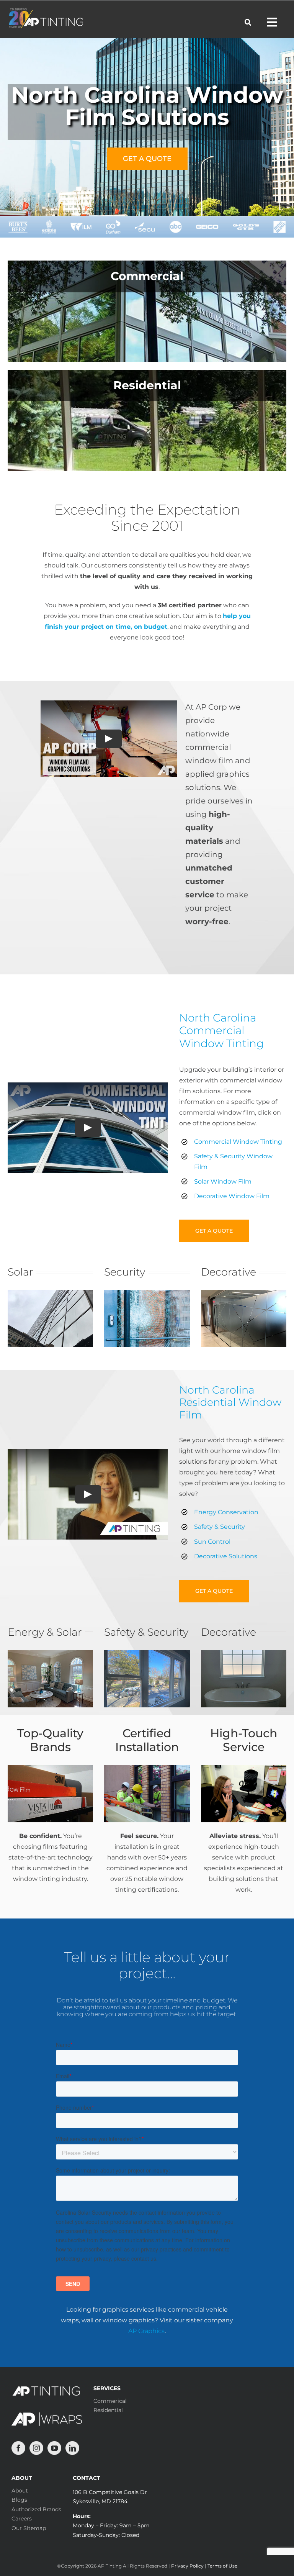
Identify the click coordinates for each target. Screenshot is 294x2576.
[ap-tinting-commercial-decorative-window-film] (244, 1293)
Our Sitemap (29, 2528)
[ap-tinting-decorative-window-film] (244, 1653)
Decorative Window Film (232, 1196)
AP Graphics (146, 2331)
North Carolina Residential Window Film (230, 1402)
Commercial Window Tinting (238, 1142)
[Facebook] (18, 2448)
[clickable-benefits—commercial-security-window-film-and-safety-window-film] (147, 1293)
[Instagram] (36, 2448)
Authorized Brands (36, 2509)
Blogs (19, 2500)
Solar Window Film (223, 1181)
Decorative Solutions (226, 1556)
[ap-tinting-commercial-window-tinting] (50, 1293)
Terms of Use (222, 2566)
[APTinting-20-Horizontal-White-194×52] (46, 11)
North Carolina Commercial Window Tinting (221, 1031)
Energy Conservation (226, 1512)
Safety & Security (220, 1527)
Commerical (110, 2401)
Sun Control (212, 1542)
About (20, 2491)
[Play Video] (109, 739)
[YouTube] (54, 2448)
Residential (108, 2410)
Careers (22, 2519)
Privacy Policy (187, 2566)
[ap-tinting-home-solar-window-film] (50, 1653)
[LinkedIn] (72, 2448)
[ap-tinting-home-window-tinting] (147, 1653)
